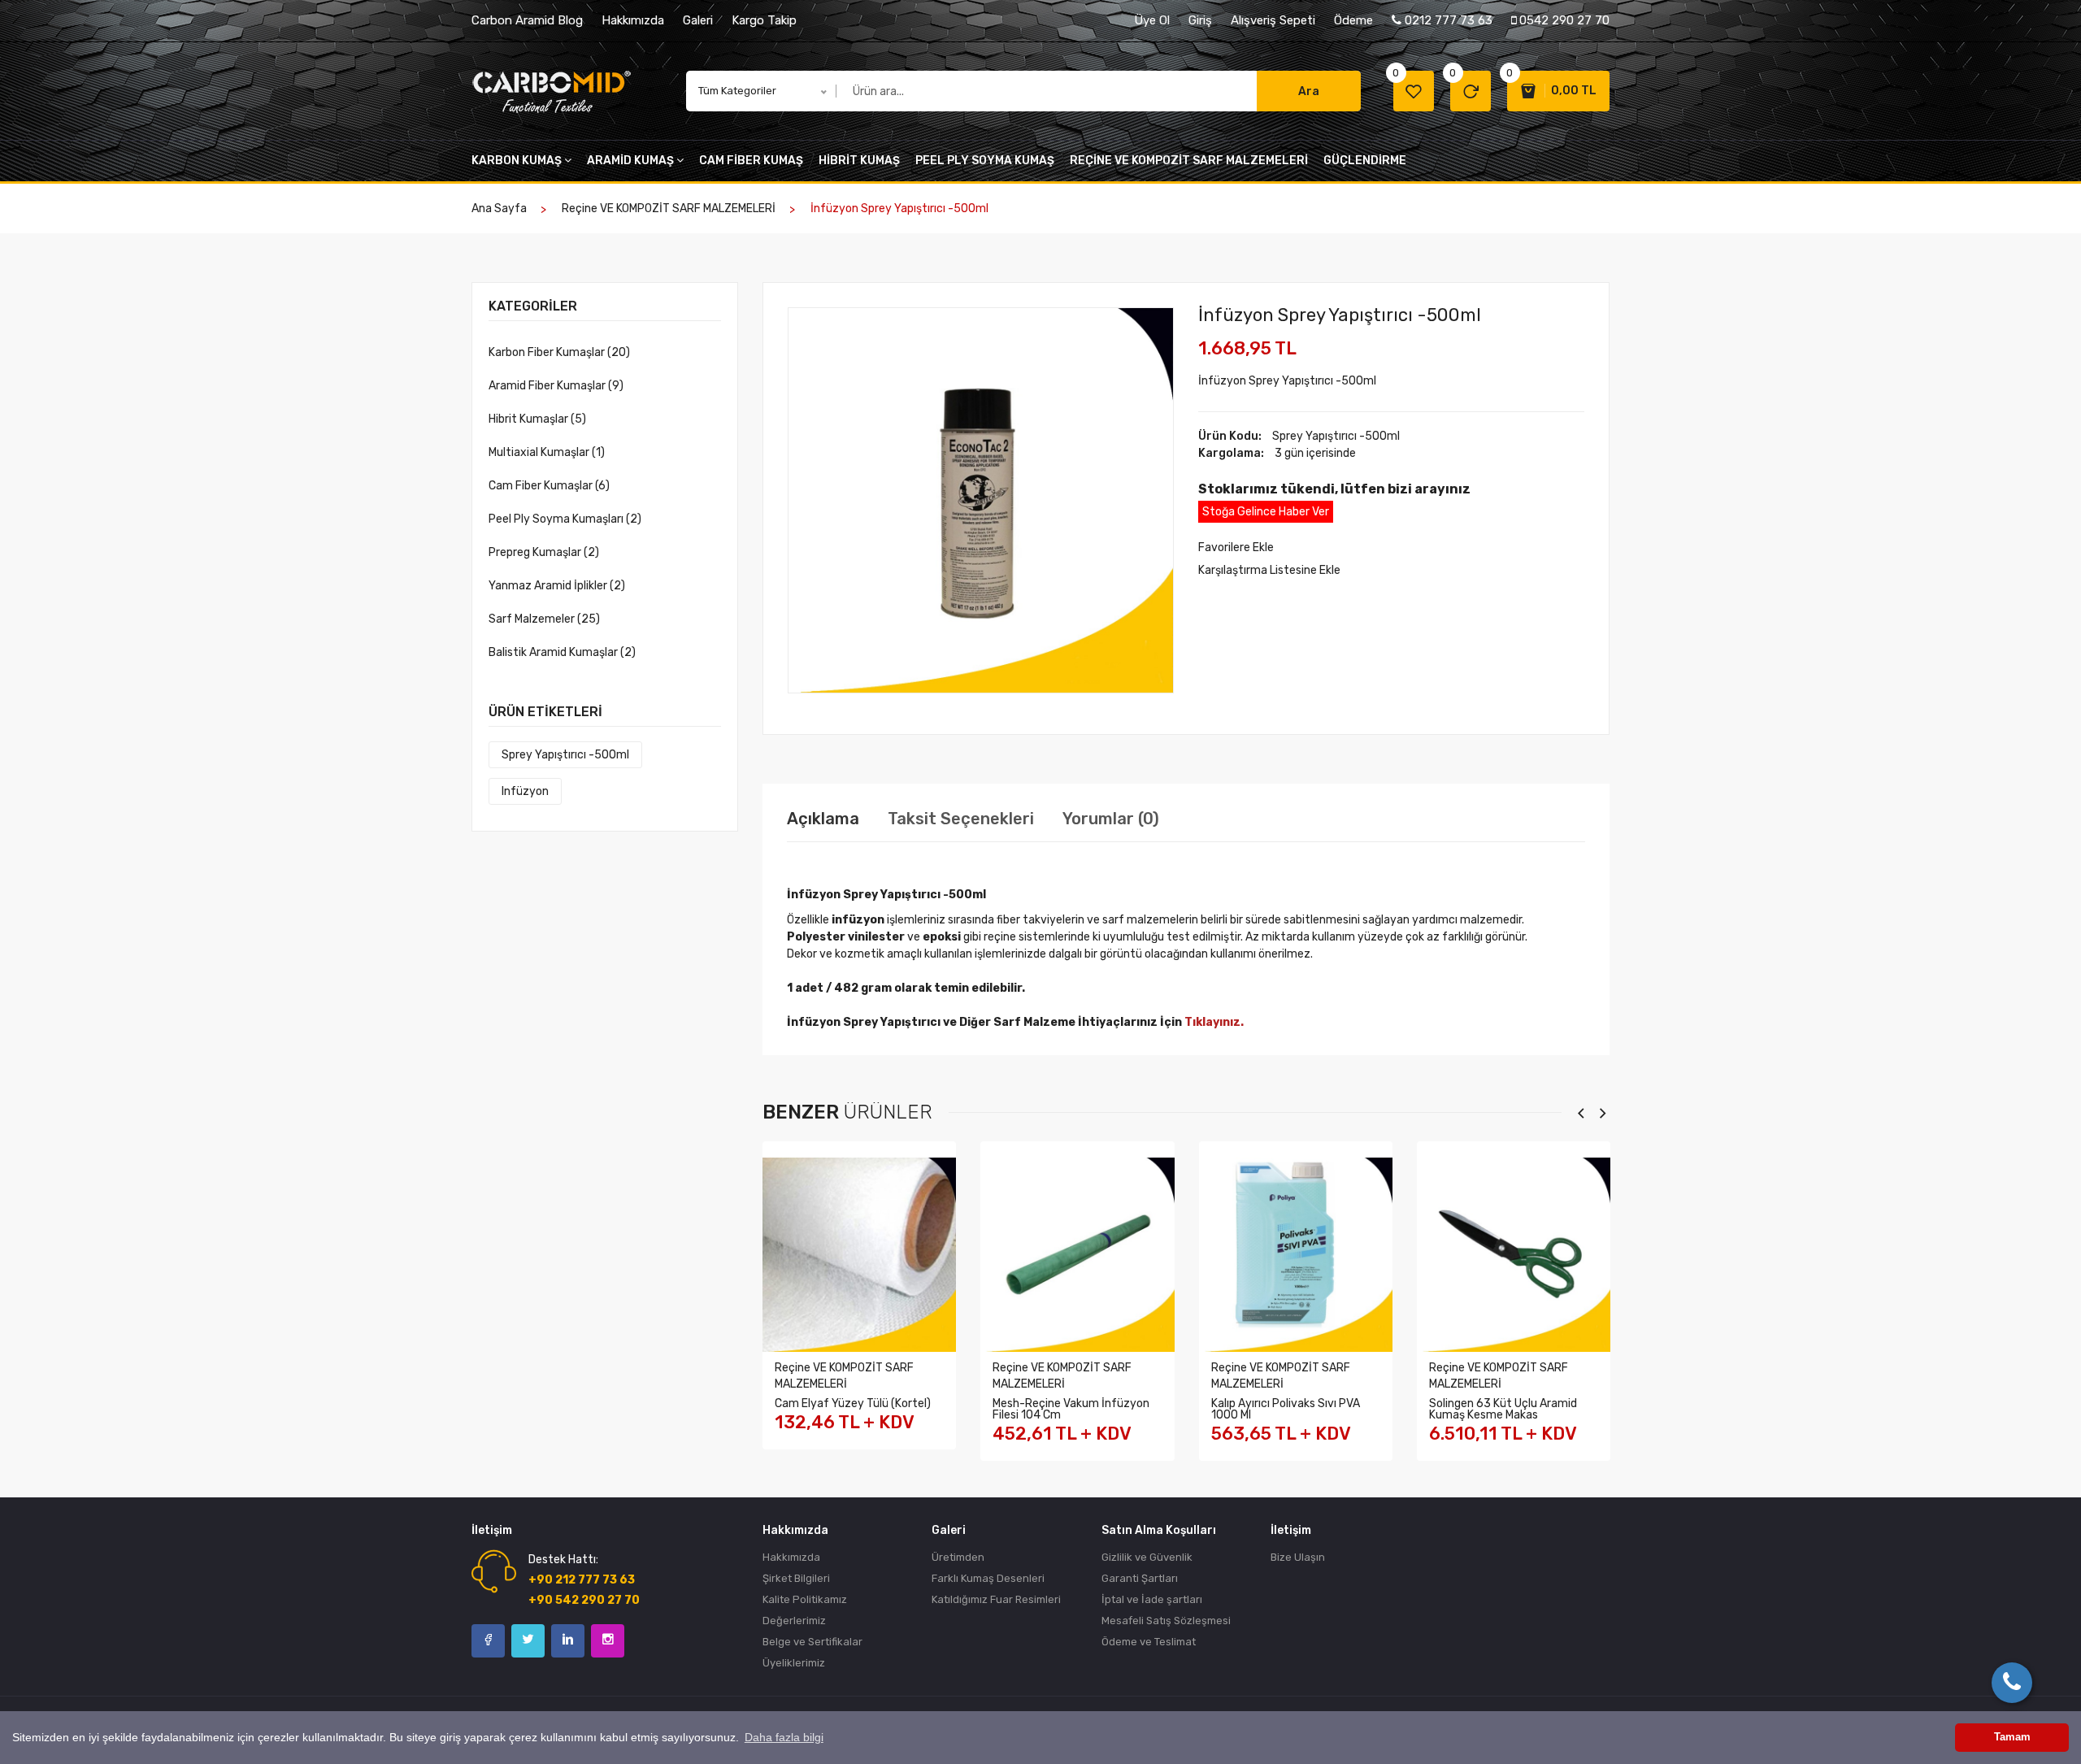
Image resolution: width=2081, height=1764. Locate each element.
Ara (1309, 91)
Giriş (1200, 20)
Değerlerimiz (794, 1621)
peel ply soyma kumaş (985, 161)
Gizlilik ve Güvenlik (1147, 1557)
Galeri (698, 20)
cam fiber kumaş (751, 161)
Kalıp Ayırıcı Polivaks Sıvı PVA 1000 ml (1286, 1409)
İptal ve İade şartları (1152, 1599)
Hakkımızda (633, 20)
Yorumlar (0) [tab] (1111, 819)
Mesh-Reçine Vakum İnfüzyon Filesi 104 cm (1071, 1409)
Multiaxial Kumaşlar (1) (547, 452)
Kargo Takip (764, 20)
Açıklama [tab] (823, 819)
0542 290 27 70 (1563, 20)
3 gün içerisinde (1315, 453)
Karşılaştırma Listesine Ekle (1269, 570)
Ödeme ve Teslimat (1149, 1642)
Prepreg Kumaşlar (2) (544, 552)
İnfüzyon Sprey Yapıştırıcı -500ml (1340, 315)
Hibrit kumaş (859, 161)
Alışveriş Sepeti (1273, 20)
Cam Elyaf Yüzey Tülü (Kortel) (853, 1403)
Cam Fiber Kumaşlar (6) (549, 486)
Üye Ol (1152, 20)
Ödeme (1353, 20)
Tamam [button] (2012, 1737)
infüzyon (525, 791)
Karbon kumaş (517, 161)
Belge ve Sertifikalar (812, 1642)
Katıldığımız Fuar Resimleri (996, 1599)
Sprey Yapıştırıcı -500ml (565, 755)
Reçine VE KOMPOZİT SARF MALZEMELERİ (1189, 161)
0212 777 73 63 (1447, 20)
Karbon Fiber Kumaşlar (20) (559, 352)
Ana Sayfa (499, 209)
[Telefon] (2012, 1683)
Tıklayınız (1212, 1022)
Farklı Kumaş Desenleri (988, 1578)
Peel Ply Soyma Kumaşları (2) (565, 519)
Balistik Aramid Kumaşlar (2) (562, 652)
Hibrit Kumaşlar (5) (537, 419)
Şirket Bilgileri (796, 1578)
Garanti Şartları (1140, 1578)
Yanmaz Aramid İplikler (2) (557, 586)
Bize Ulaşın (1298, 1557)
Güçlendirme (1365, 161)
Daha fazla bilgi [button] (784, 1737)
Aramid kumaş (630, 161)
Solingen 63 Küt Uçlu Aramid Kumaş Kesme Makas (1503, 1409)
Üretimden (958, 1557)
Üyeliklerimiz (794, 1663)
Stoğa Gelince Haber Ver (1266, 512)
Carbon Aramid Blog (527, 20)
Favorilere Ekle (1236, 547)
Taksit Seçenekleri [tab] (961, 819)
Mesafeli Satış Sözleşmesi (1166, 1621)
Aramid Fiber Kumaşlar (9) (556, 386)
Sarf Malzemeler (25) (544, 619)
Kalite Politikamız (805, 1599)
